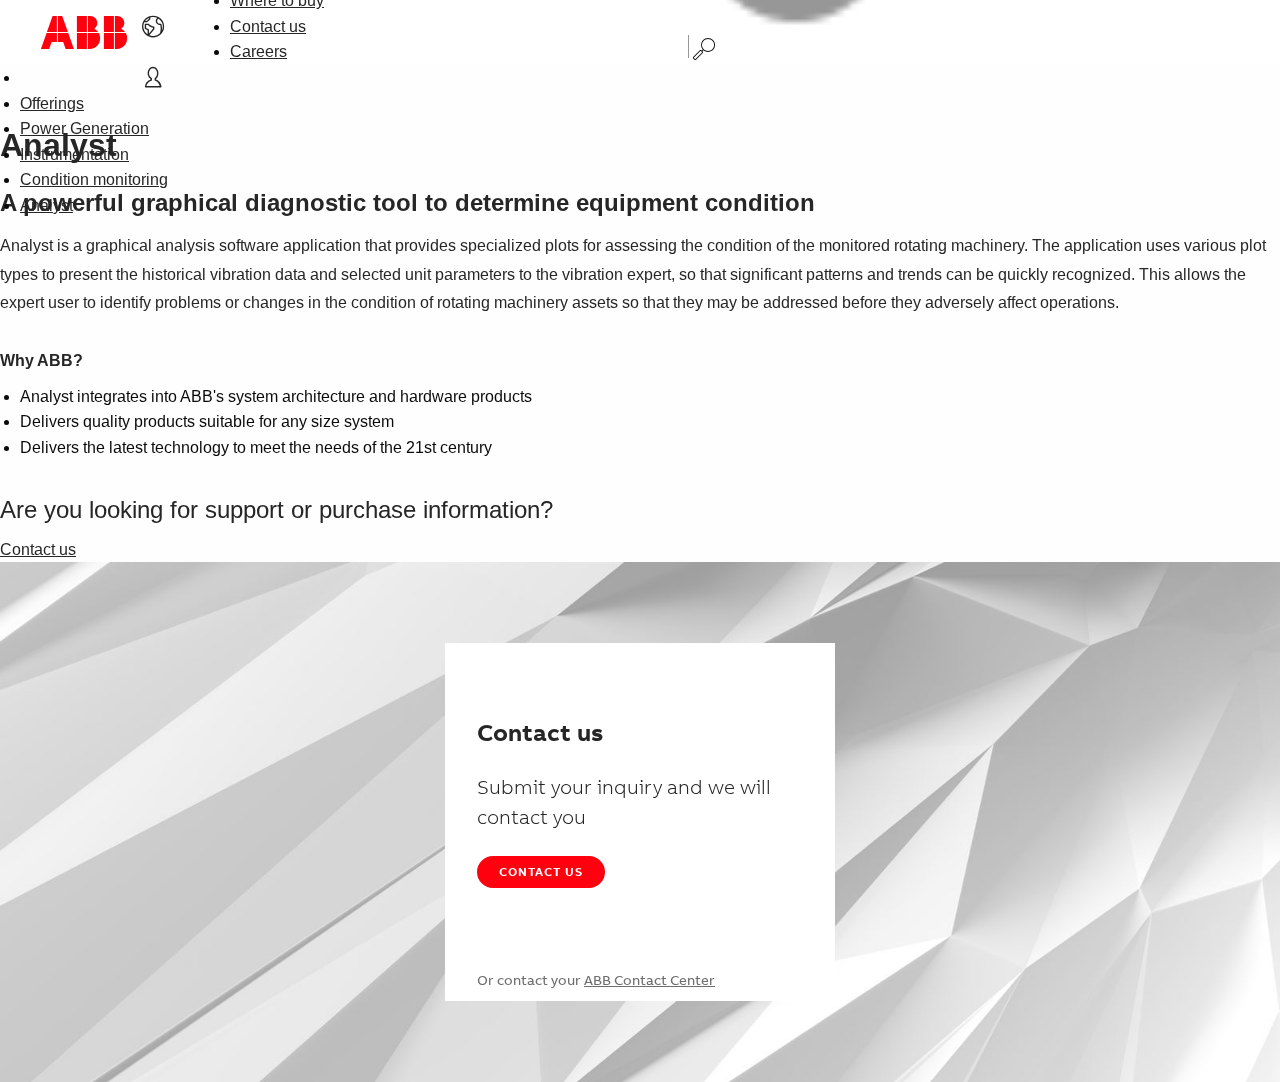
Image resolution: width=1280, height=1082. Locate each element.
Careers (258, 51)
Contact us (268, 26)
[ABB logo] (84, 32)
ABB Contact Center (649, 980)
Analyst (46, 205)
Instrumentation (74, 154)
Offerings (52, 103)
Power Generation (84, 128)
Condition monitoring (94, 179)
